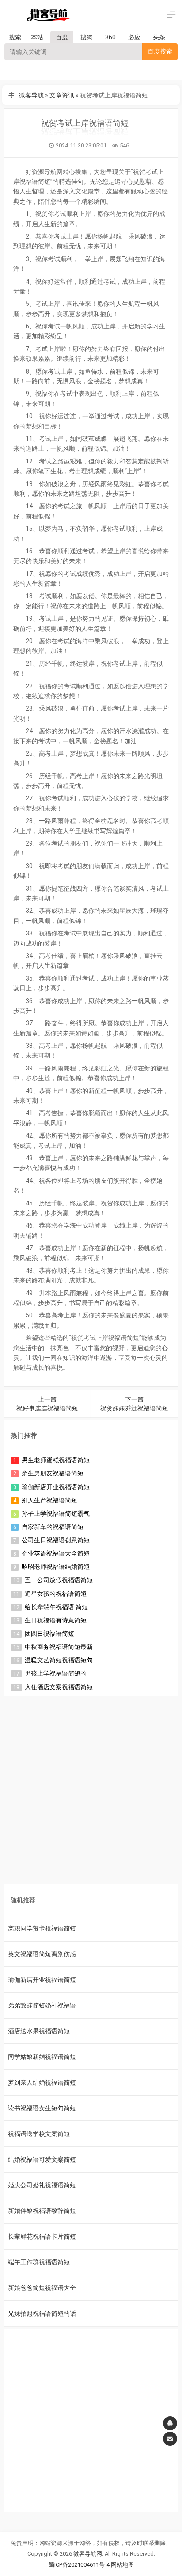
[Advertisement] (91, 1792)
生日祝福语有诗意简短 (56, 1620)
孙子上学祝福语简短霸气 (56, 1514)
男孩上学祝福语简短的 (56, 1673)
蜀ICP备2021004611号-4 (79, 2565)
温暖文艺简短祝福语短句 (59, 1660)
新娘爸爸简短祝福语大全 (42, 2288)
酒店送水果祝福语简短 (39, 2031)
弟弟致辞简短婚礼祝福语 (42, 2005)
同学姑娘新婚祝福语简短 (42, 2057)
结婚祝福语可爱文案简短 (42, 2159)
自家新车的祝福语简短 (53, 1527)
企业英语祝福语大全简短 (56, 1553)
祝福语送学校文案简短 (39, 2134)
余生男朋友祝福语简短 (53, 1473)
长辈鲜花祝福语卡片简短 (42, 2236)
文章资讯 (62, 95)
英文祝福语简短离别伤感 (42, 1954)
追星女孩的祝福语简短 (56, 1594)
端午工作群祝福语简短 (39, 2262)
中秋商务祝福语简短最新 (59, 1647)
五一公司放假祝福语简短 (59, 1580)
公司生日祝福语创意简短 (56, 1540)
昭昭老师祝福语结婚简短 (56, 1567)
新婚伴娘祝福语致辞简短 (42, 2211)
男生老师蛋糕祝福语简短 (56, 1460)
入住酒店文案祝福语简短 (59, 1687)
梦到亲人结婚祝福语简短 (42, 2082)
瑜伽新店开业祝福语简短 (56, 1487)
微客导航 (31, 95)
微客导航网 (88, 2554)
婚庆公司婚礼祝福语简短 (42, 2185)
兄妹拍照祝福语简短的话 (42, 2313)
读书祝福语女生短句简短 (42, 2108)
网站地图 (122, 2565)
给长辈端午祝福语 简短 (56, 1607)
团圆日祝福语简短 (49, 1634)
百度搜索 (160, 51)
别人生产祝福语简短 (49, 1500)
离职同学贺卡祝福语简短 (42, 1928)
